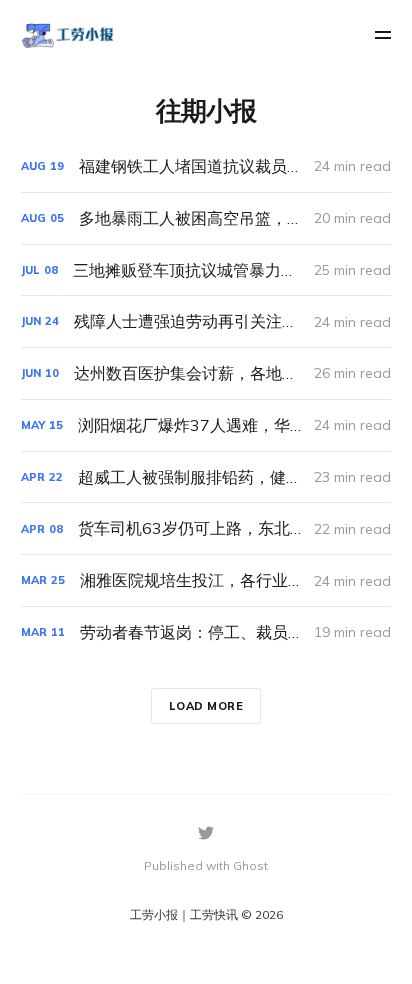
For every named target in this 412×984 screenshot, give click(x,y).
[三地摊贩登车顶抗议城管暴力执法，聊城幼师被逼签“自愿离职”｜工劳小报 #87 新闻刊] (206, 270)
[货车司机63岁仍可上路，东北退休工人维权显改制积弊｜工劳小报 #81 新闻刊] (206, 528)
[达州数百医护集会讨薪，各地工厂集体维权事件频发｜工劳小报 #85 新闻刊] (206, 373)
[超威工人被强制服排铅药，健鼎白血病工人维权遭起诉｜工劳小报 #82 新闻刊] (206, 477)
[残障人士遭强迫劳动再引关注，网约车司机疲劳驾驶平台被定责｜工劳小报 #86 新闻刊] (206, 321)
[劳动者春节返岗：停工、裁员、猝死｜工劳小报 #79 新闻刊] (206, 632)
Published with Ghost (206, 865)
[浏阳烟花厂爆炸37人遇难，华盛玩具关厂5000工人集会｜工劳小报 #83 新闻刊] (206, 425)
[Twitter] (206, 833)
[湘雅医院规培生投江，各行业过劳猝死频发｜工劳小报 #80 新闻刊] (206, 580)
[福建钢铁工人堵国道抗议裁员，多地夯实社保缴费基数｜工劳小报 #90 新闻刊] (206, 166)
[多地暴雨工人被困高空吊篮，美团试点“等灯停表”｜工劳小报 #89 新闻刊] (206, 218)
